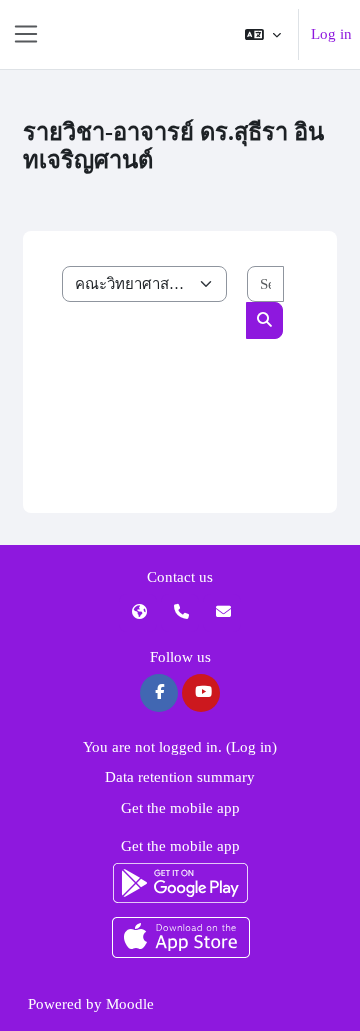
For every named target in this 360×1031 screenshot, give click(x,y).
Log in (331, 34)
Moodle (130, 1004)
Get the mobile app (180, 808)
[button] (263, 34)
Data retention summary (180, 777)
